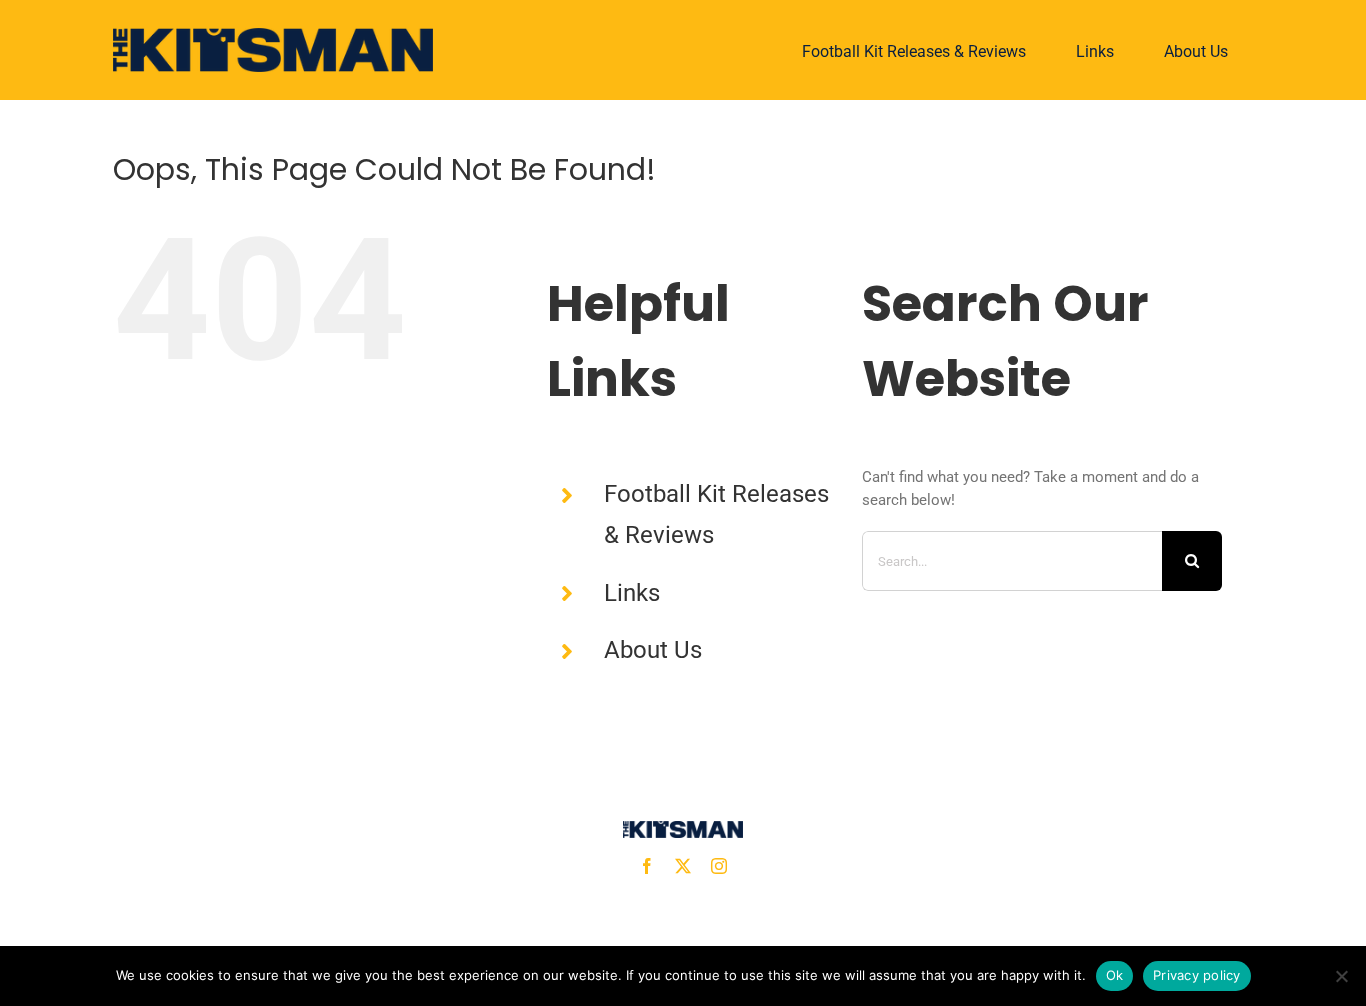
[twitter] (683, 866)
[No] (1341, 976)
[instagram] (719, 866)
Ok (1115, 975)
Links (632, 593)
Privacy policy (1197, 975)
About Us (653, 650)
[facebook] (647, 866)
